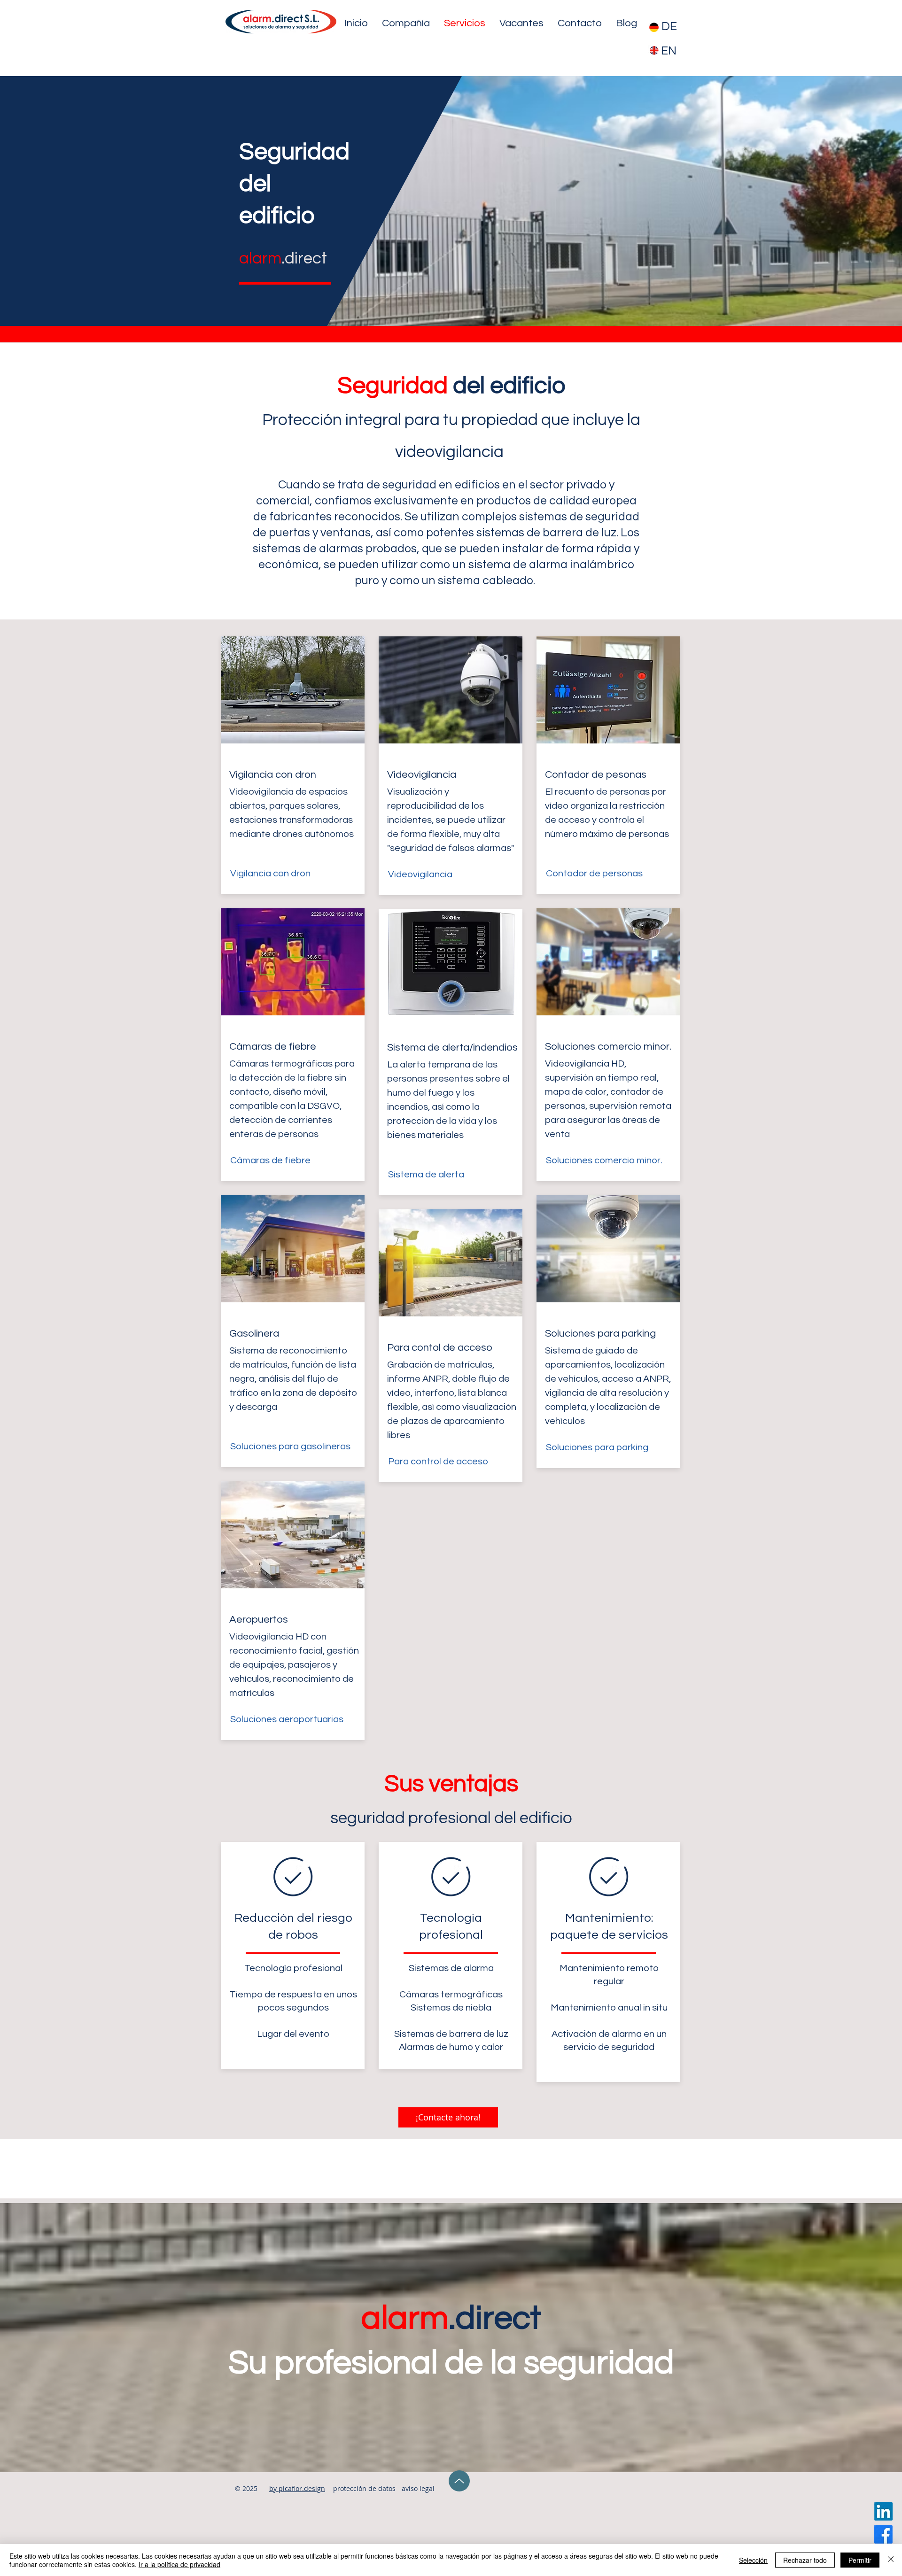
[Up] (459, 2481)
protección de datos (364, 2488)
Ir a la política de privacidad (179, 2564)
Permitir (860, 2560)
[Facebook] (883, 2534)
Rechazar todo (805, 2560)
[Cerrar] (891, 2560)
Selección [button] (753, 2560)
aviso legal (418, 2488)
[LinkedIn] (883, 2511)
